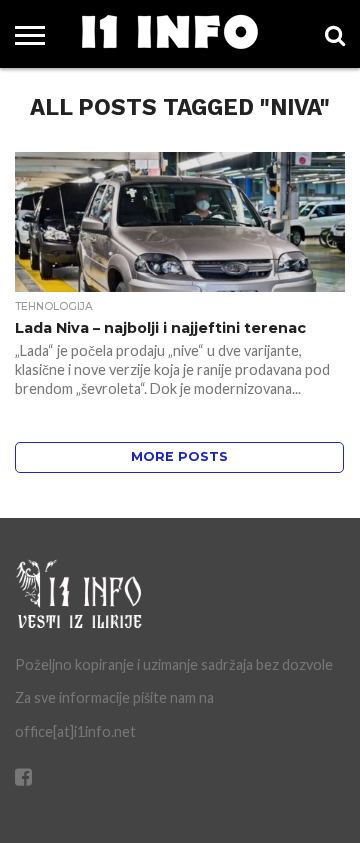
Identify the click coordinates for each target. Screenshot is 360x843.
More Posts (179, 456)
